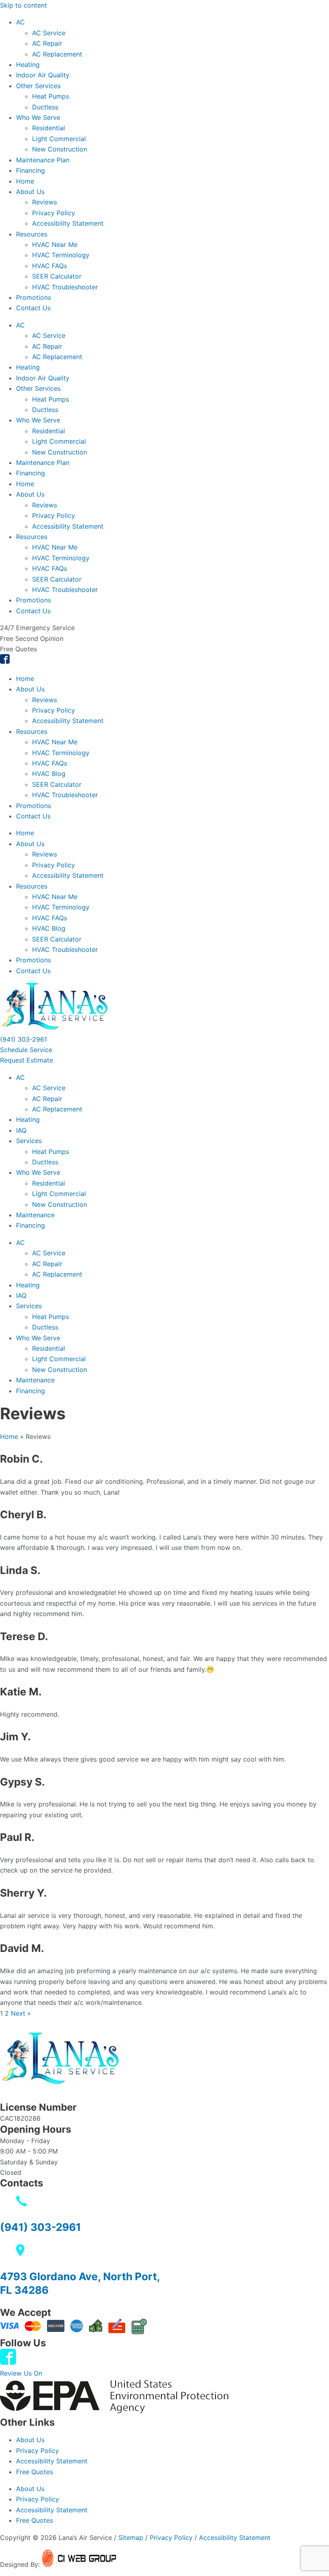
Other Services (38, 86)
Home (25, 181)
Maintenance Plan (43, 160)
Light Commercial (59, 139)
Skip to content (23, 5)
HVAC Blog (49, 774)
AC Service (49, 33)
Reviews (45, 202)
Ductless (45, 107)
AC (20, 22)
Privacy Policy (54, 213)
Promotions (34, 297)
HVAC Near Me (55, 244)
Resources (32, 234)
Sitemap (131, 2538)
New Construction (60, 149)
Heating (28, 65)
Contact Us (33, 308)
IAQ (21, 1130)
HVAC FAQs (50, 266)
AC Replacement (57, 54)
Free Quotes (35, 2472)
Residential (49, 128)
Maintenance (35, 1215)
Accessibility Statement (68, 223)
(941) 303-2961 (41, 2227)
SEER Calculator (57, 276)
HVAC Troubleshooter (65, 287)
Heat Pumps (51, 96)
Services (29, 1141)
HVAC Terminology (61, 255)
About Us (30, 192)
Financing (30, 170)
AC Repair (47, 43)
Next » (21, 2013)
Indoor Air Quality (43, 75)
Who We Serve (38, 117)
